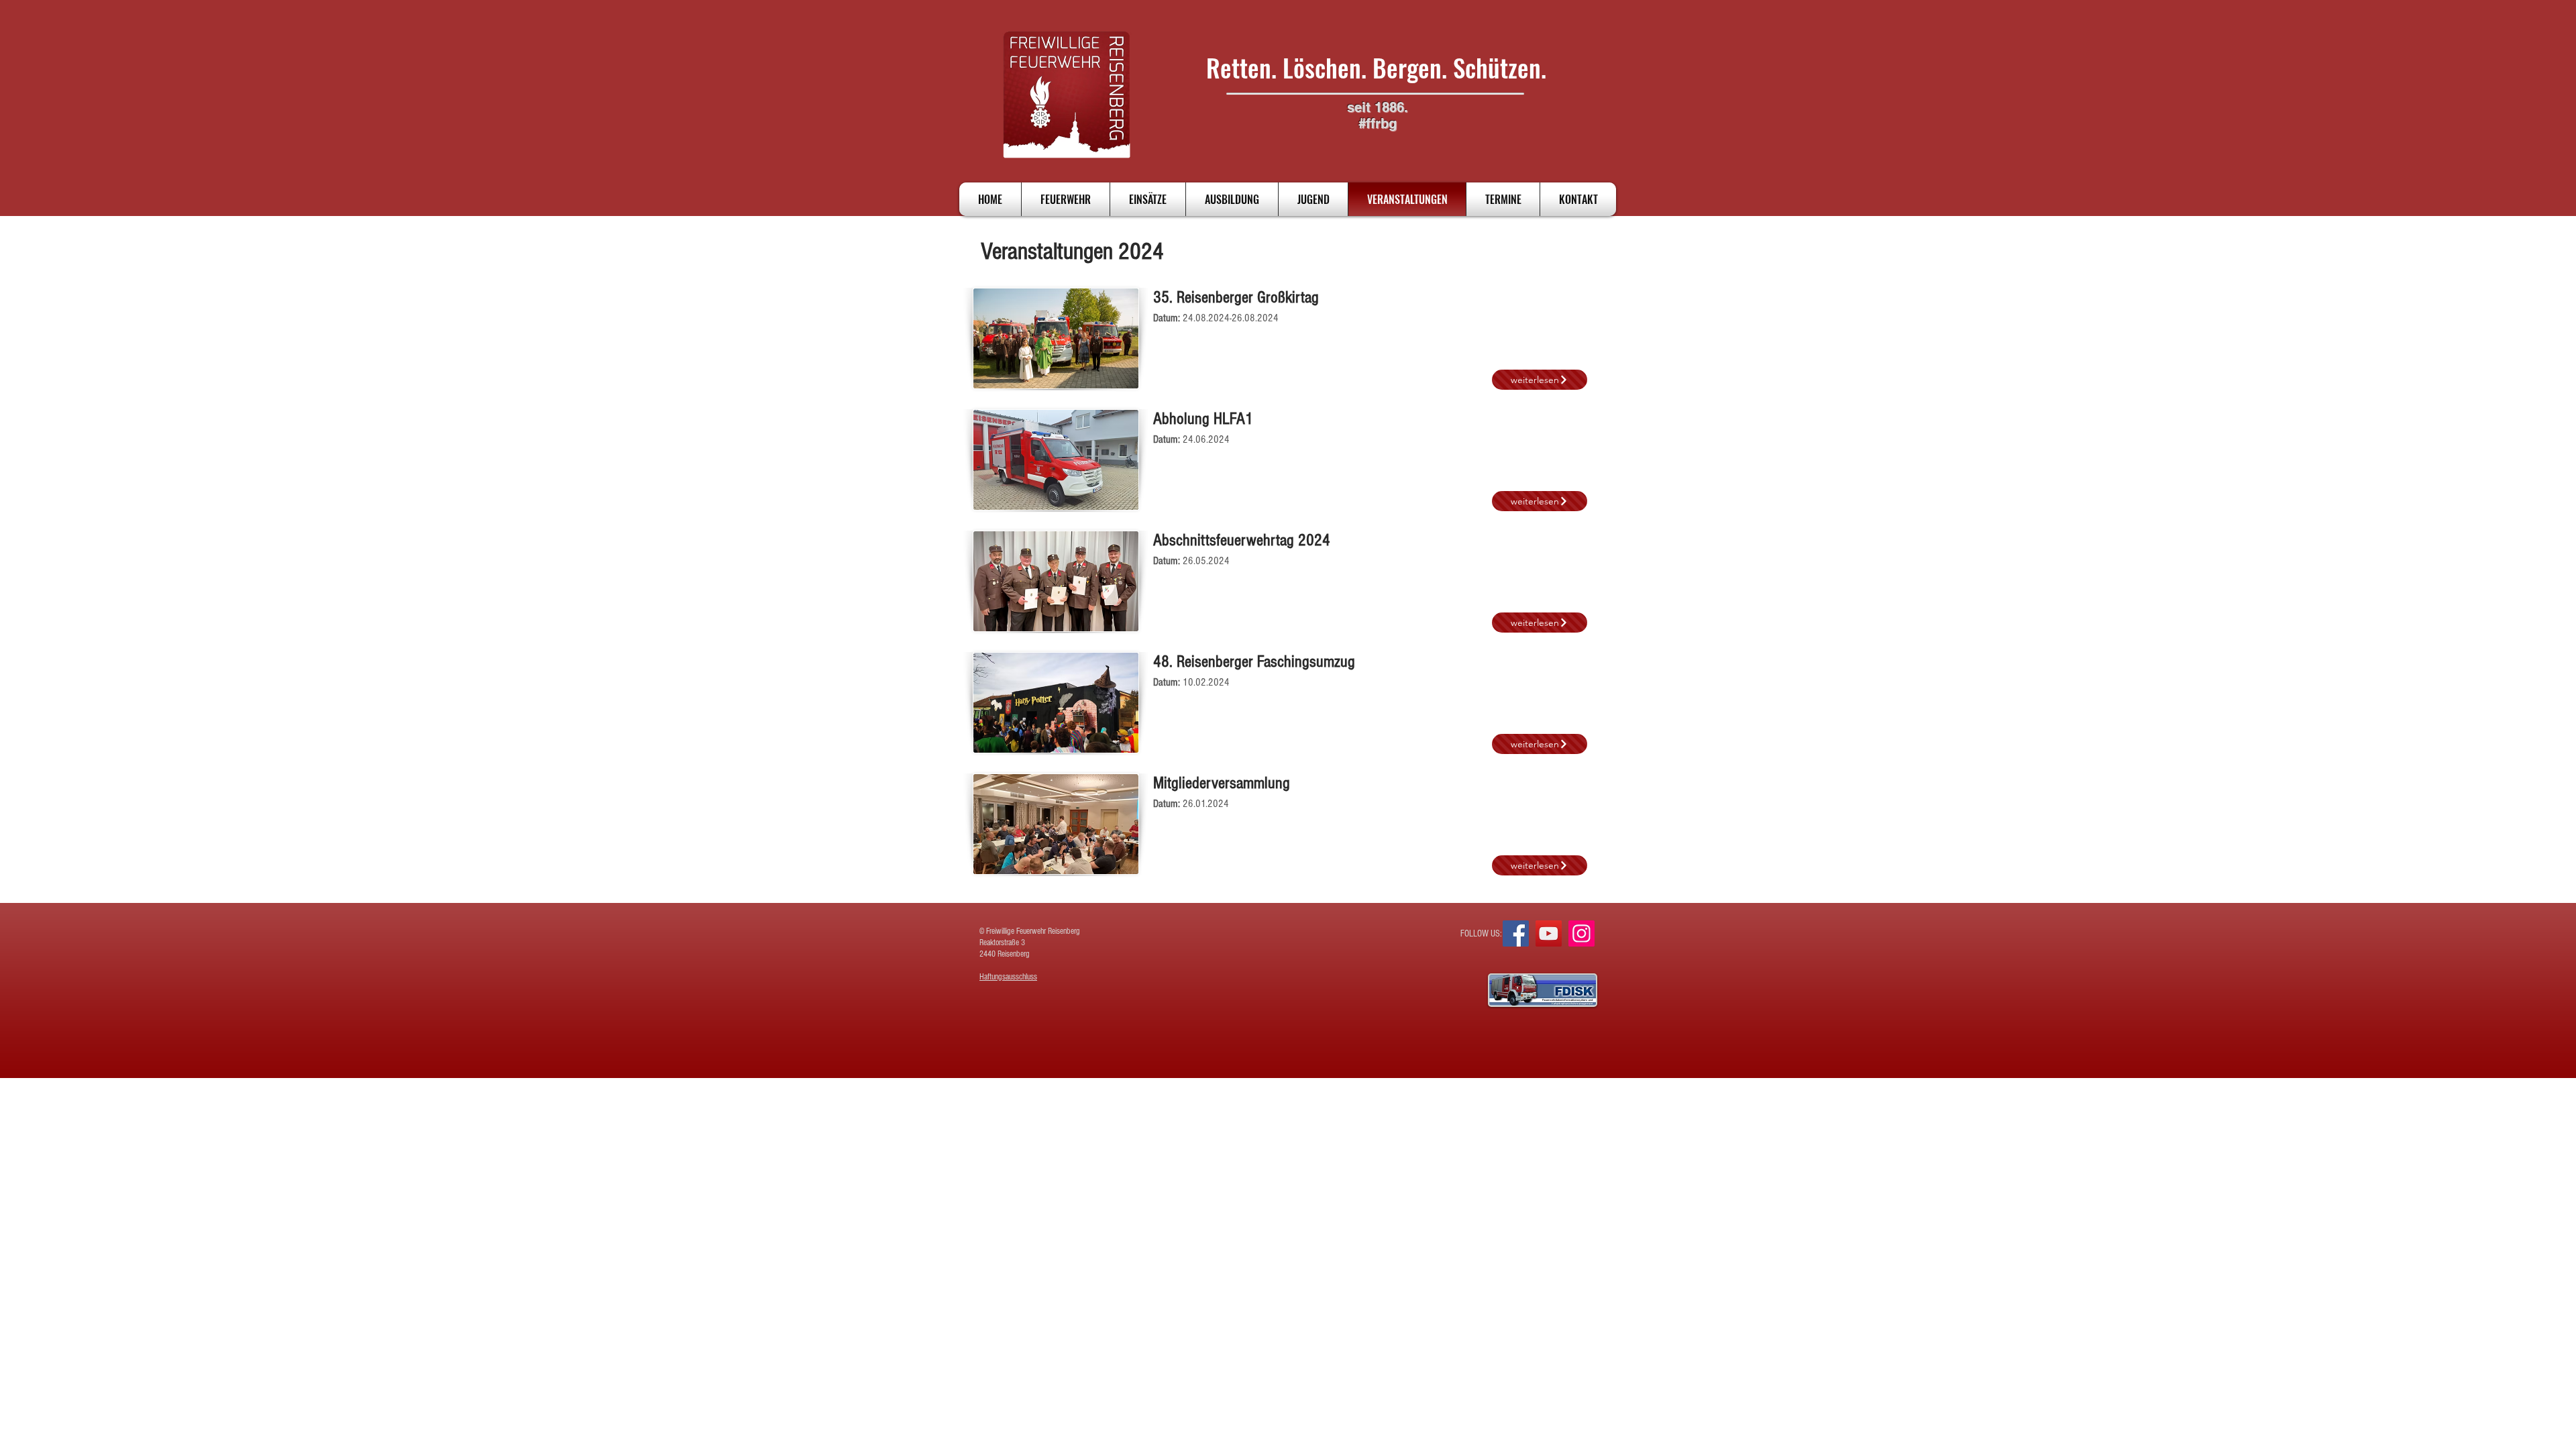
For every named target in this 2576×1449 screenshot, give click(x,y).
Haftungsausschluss (1008, 977)
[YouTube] (1549, 933)
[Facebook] (1516, 933)
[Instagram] (1581, 933)
